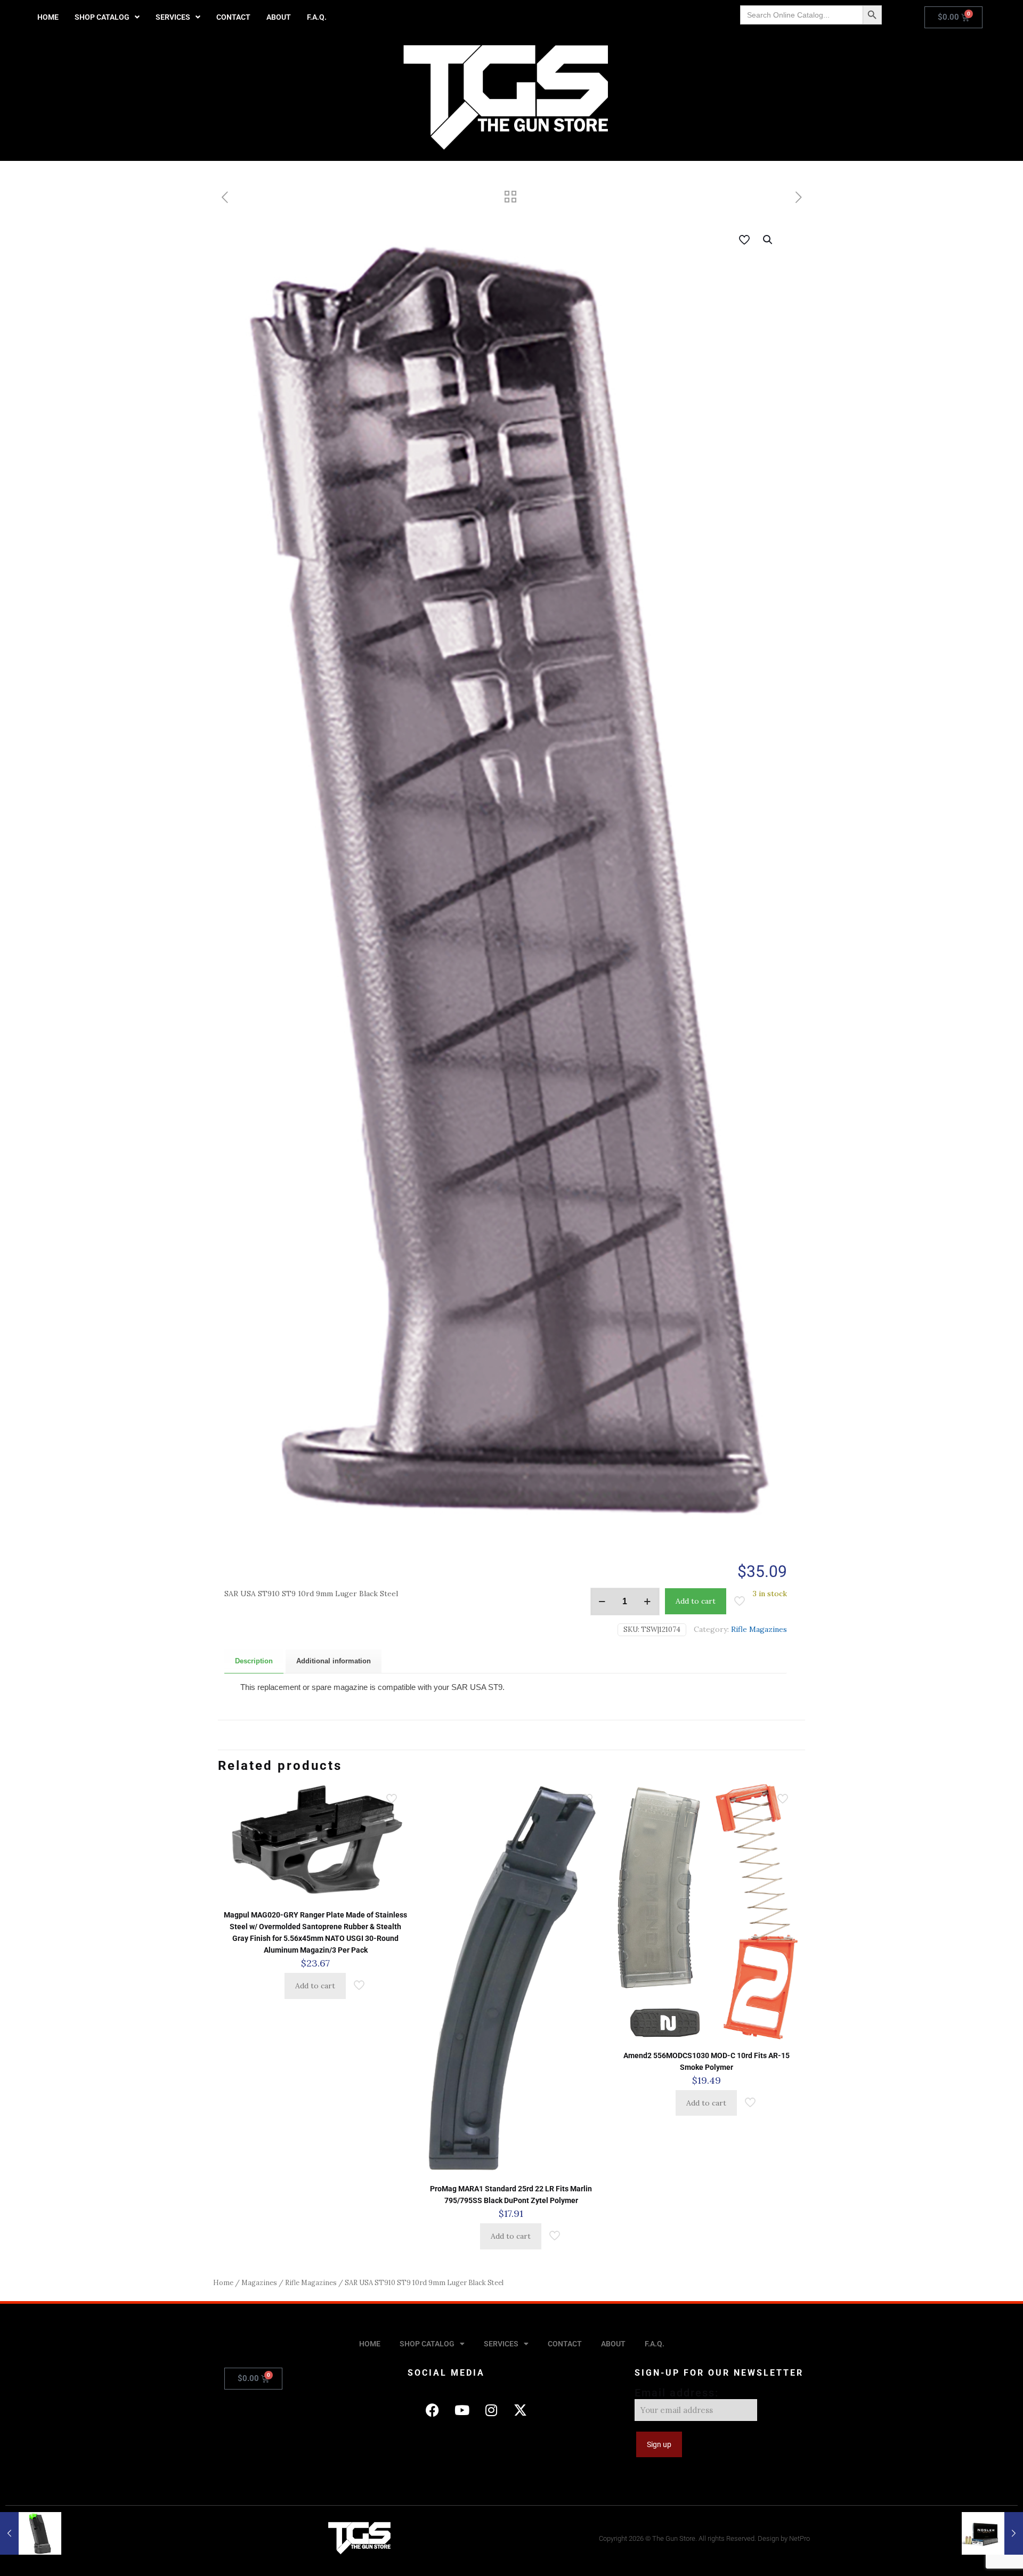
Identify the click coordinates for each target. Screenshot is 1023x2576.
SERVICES (173, 17)
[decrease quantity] (602, 1602)
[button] (107, 17)
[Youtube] (462, 2410)
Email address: (677, 2393)
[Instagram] (491, 2410)
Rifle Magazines (759, 1629)
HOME (48, 17)
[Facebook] (433, 2410)
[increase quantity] (648, 1602)
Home (223, 2283)
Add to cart (696, 1601)
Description (254, 1661)
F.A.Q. (317, 17)
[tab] (254, 1661)
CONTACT (233, 17)
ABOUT (279, 17)
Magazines (259, 2283)
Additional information (334, 1661)
